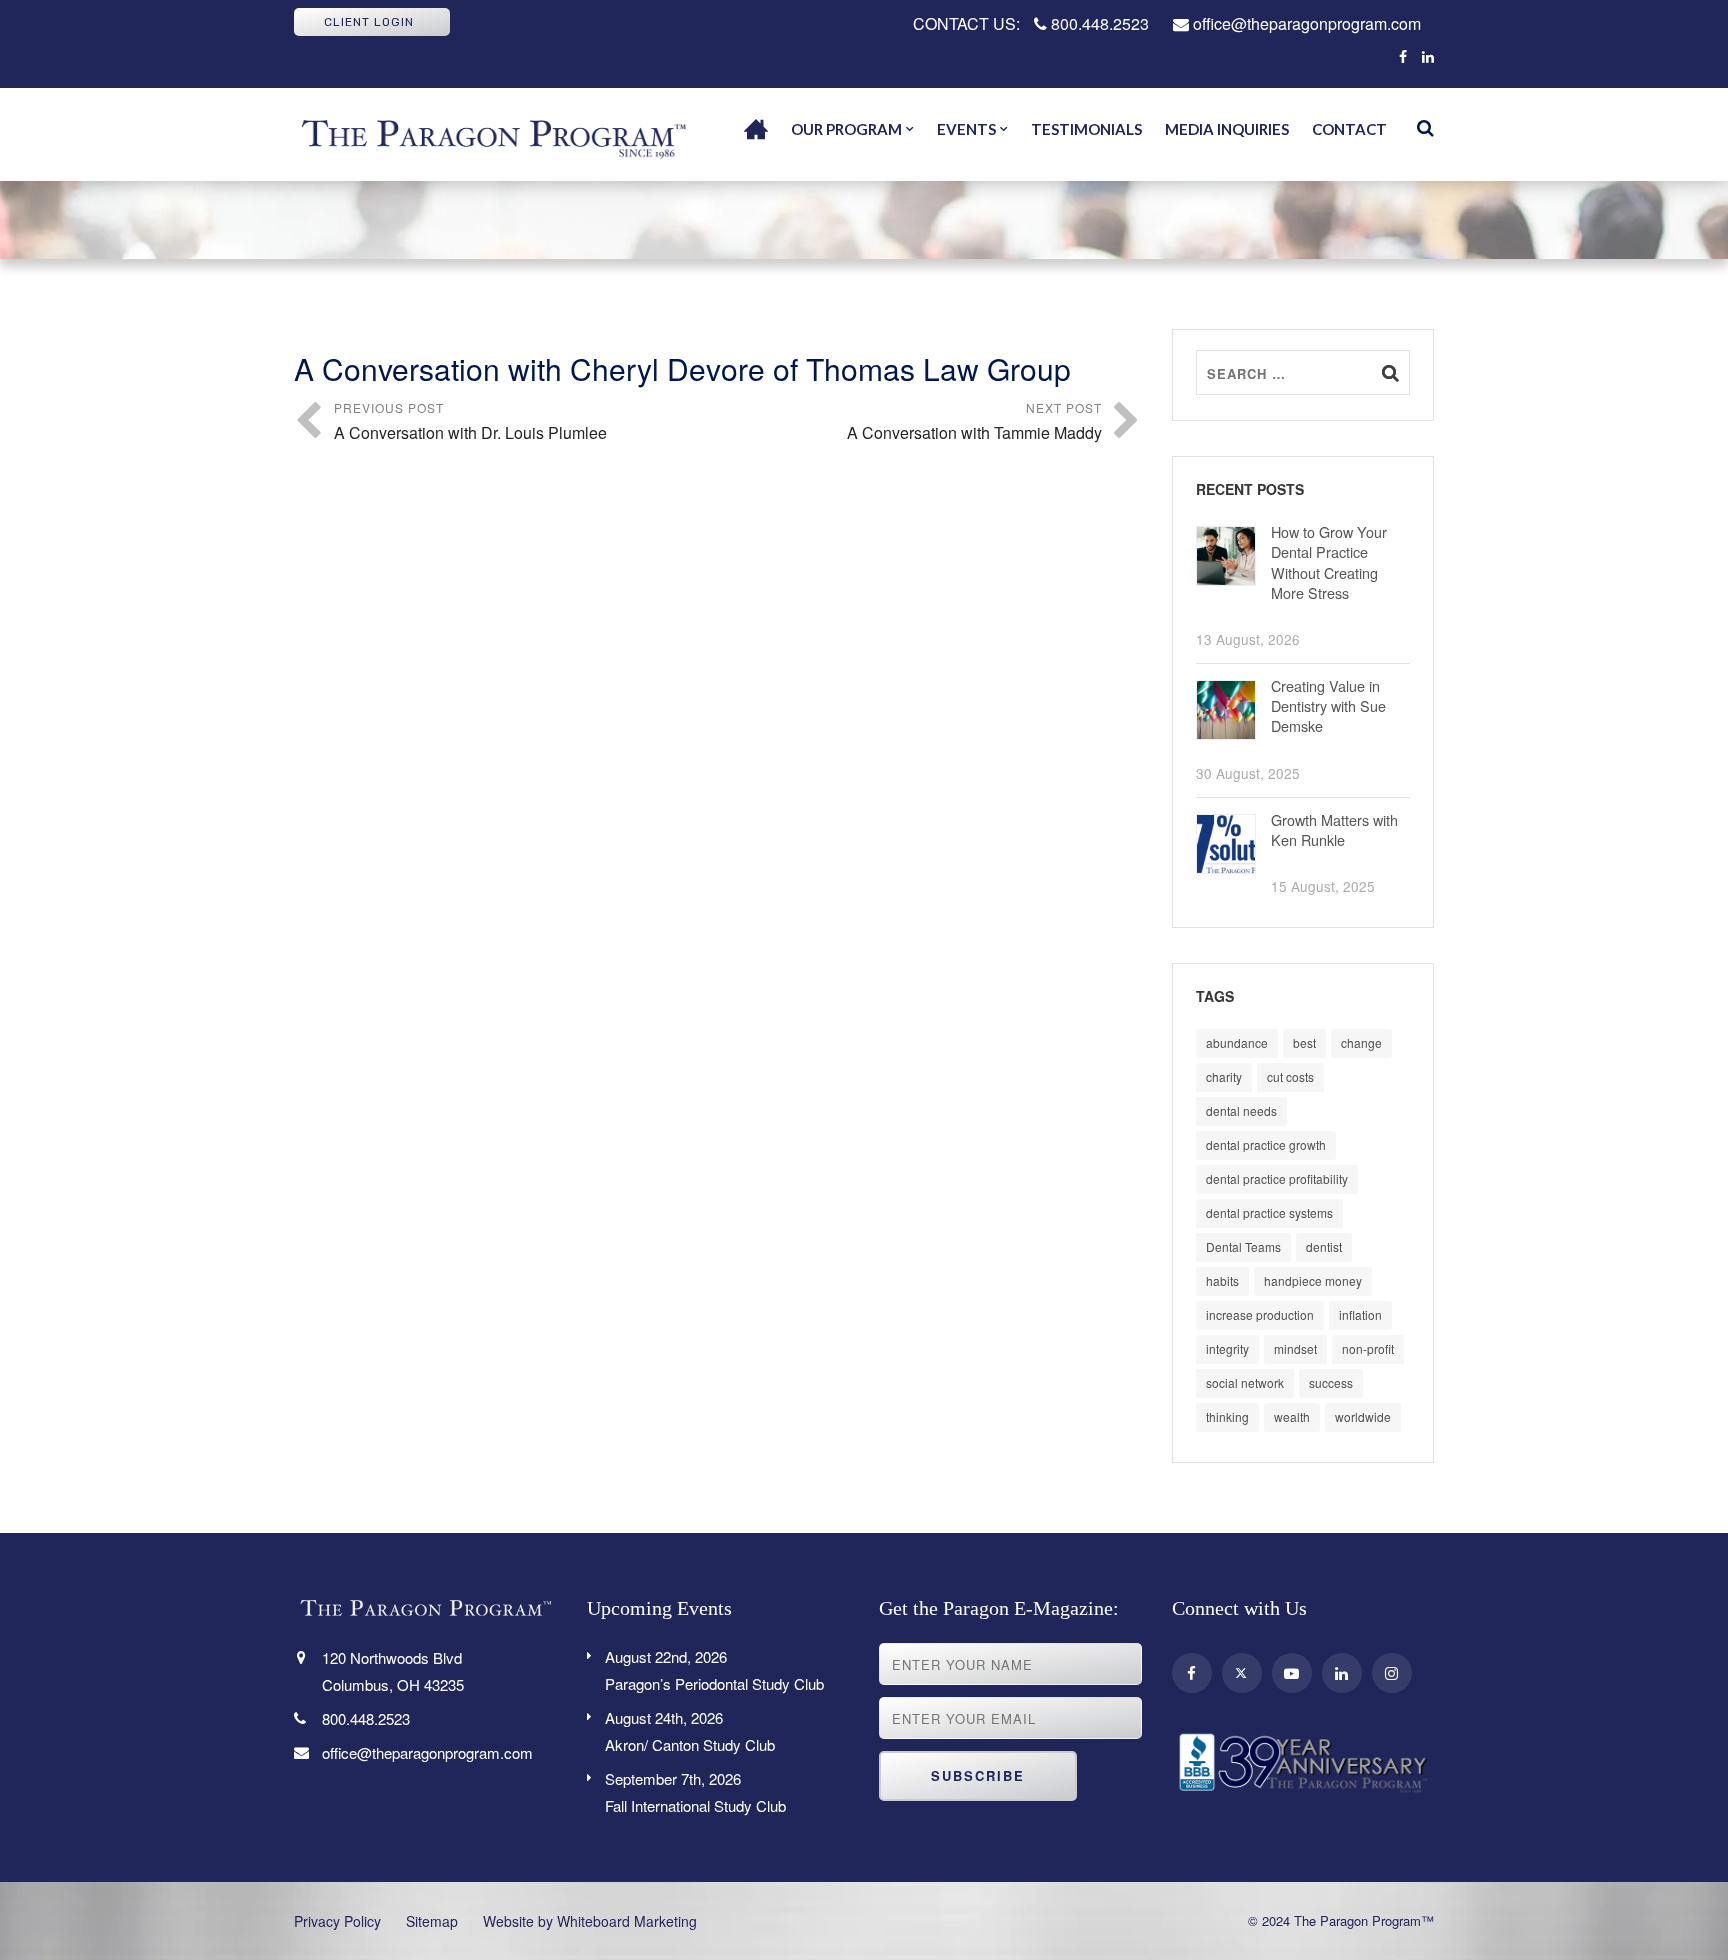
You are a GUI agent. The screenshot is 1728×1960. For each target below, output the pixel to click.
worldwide (1363, 1416)
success (1331, 1382)
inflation (1360, 1314)
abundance (1237, 1042)
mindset (1295, 1348)
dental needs (1241, 1110)
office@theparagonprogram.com (1305, 23)
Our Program (846, 129)
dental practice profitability (1277, 1178)
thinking (1227, 1416)
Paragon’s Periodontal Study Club (714, 1670)
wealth (1292, 1416)
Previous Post (470, 421)
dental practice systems (1269, 1212)
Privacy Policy (337, 1921)
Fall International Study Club (695, 1792)
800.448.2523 (1098, 23)
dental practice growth (1266, 1144)
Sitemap (432, 1921)
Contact (1349, 129)
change (1361, 1042)
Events (966, 129)
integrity (1227, 1348)
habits (1222, 1280)
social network (1245, 1382)
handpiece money (1313, 1280)
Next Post (974, 421)
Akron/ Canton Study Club (690, 1731)
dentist (1324, 1246)
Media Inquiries (1227, 129)
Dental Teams (1243, 1246)
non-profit (1368, 1348)
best (1304, 1042)
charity (1224, 1076)
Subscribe (978, 1775)
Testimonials (1086, 129)
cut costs (1290, 1076)
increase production (1260, 1314)
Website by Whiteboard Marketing (590, 1921)
